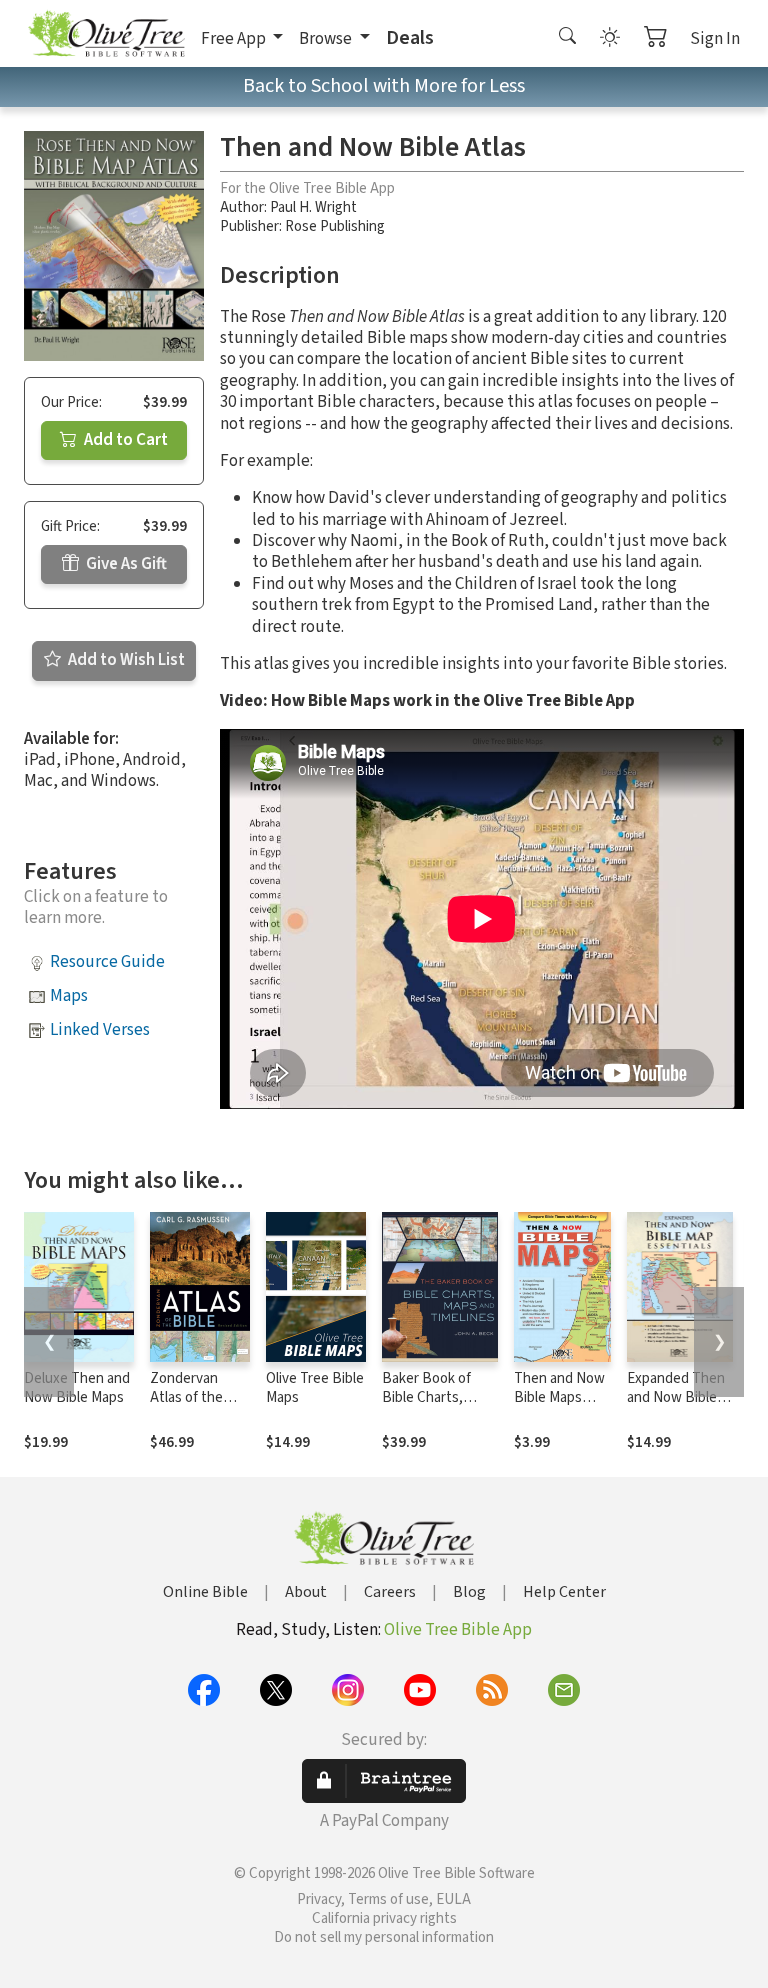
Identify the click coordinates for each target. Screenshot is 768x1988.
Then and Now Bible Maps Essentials (559, 1397)
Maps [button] (69, 996)
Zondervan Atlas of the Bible (186, 1397)
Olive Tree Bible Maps (315, 1388)
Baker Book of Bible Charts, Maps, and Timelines (426, 1407)
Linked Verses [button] (100, 1030)
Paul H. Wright (313, 207)
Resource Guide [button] (107, 962)
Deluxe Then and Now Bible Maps (77, 1388)
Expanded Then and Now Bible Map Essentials (676, 1397)
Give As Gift (125, 564)
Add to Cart (124, 440)
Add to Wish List (125, 660)
